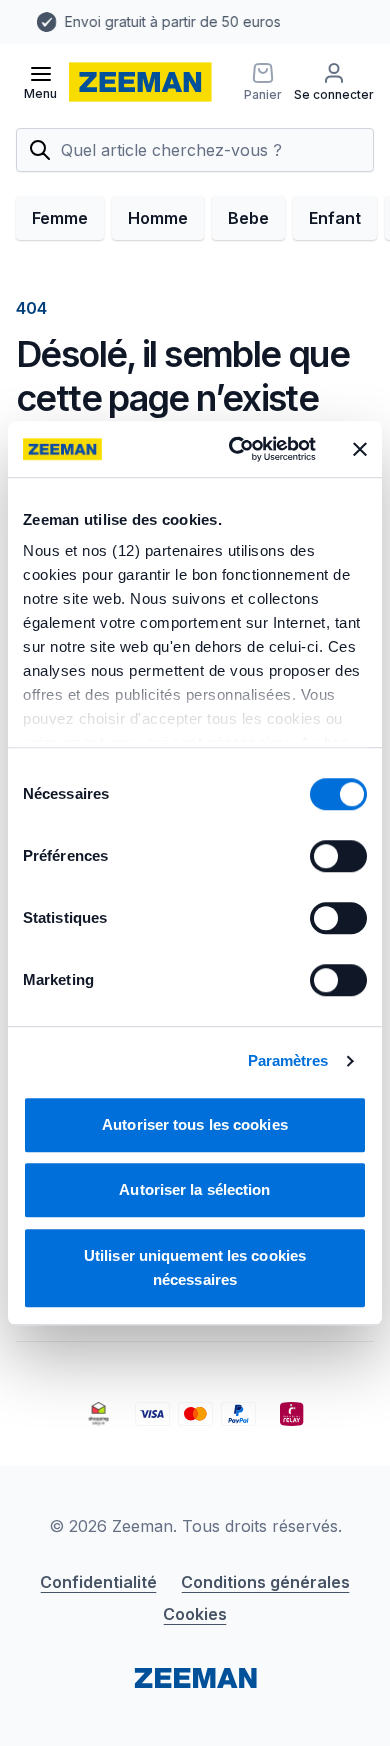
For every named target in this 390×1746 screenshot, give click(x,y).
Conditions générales (265, 1582)
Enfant (335, 218)
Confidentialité (98, 1582)
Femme (60, 218)
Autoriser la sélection (194, 1189)
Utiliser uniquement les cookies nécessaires (195, 1267)
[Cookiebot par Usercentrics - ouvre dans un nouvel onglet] (236, 449)
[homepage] (140, 82)
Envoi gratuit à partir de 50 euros (152, 21)
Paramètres (288, 1060)
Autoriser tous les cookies (195, 1124)
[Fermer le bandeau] (360, 449)
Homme (158, 218)
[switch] (338, 856)
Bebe (248, 218)
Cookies (195, 1614)
